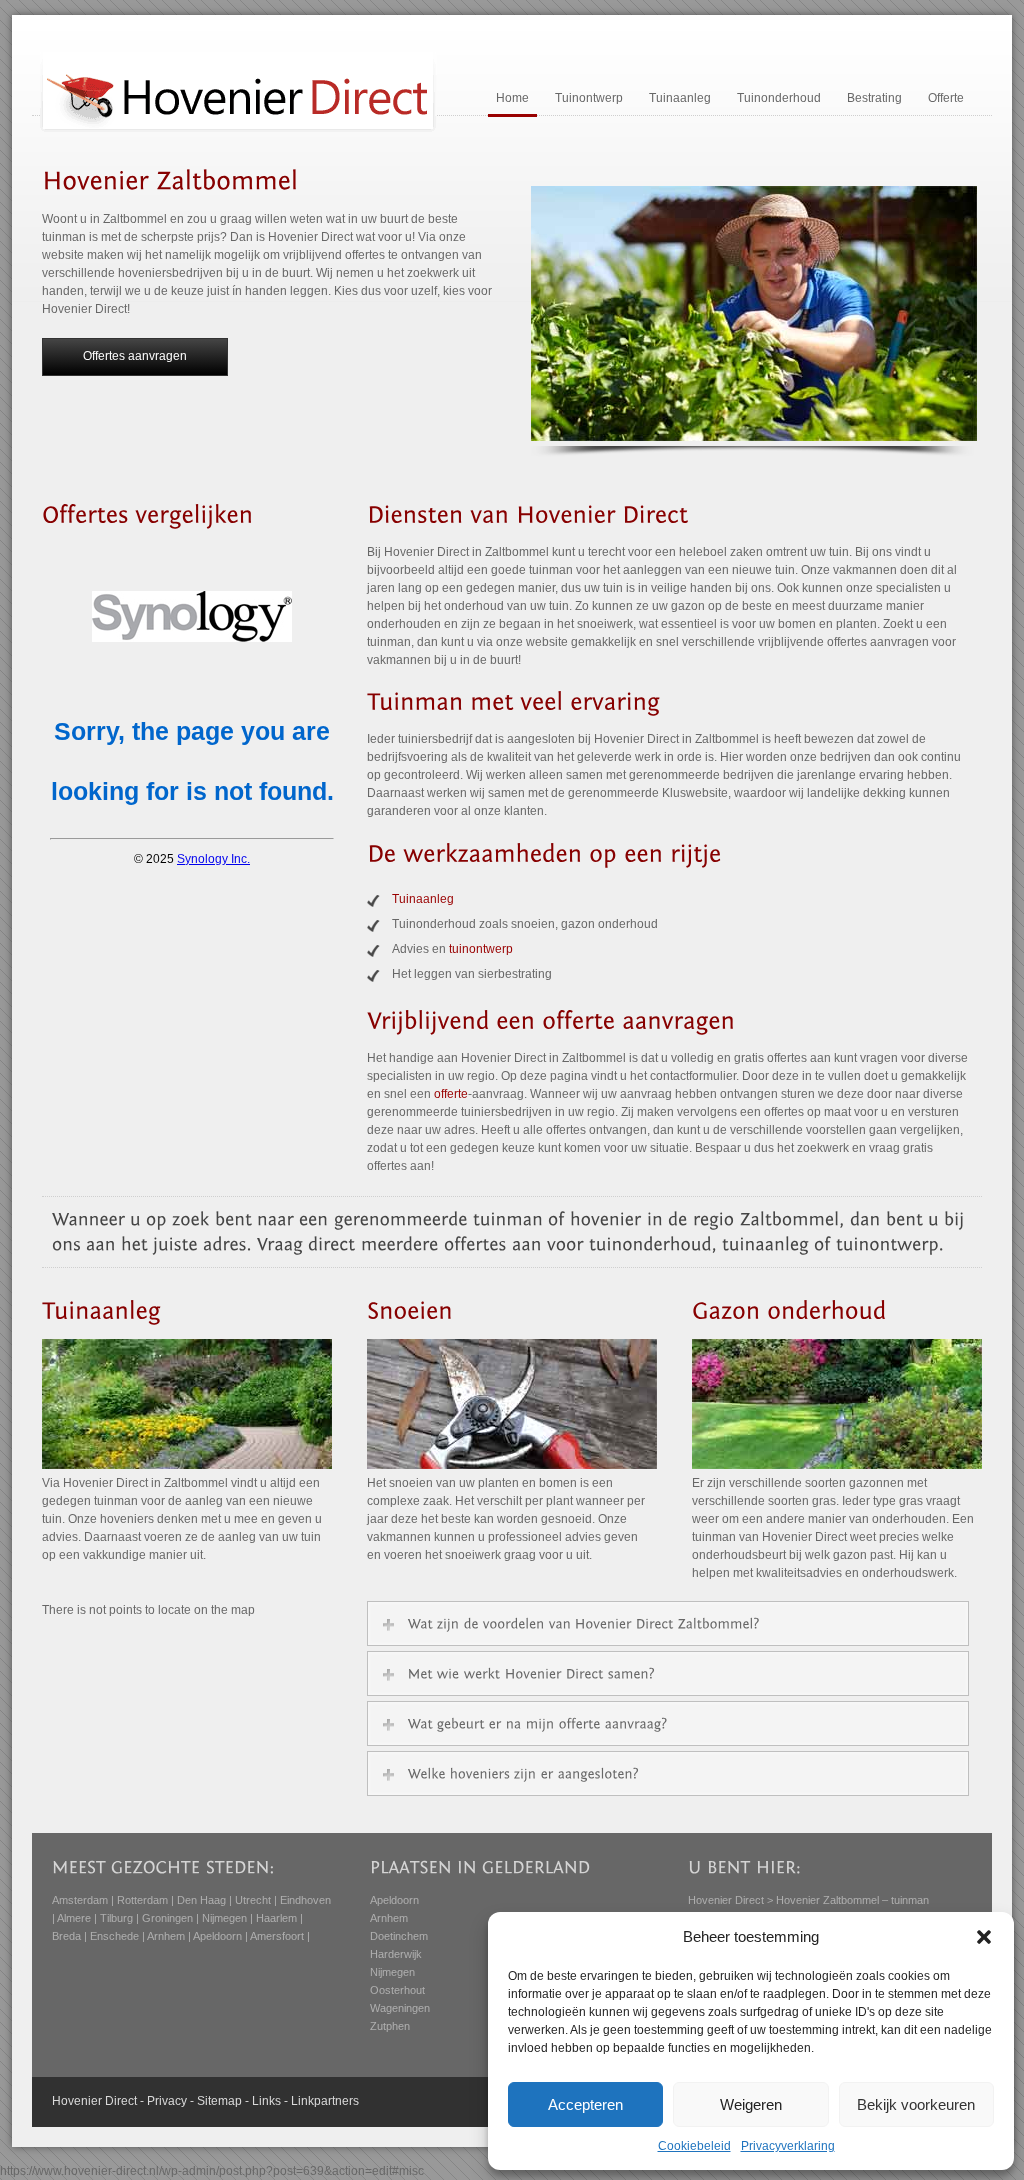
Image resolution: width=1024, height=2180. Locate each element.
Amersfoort (277, 1936)
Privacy (167, 2101)
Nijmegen (224, 1918)
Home (512, 98)
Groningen (167, 1918)
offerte (451, 1094)
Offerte (946, 98)
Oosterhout (397, 1990)
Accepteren (585, 2104)
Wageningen (400, 2008)
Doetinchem (399, 1936)
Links (266, 2101)
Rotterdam (142, 1900)
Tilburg (116, 1918)
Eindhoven (305, 1900)
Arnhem (166, 1936)
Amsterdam (80, 1900)
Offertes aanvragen (135, 356)
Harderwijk (396, 1954)
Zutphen (390, 2026)
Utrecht (253, 1900)
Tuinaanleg (680, 98)
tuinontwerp (481, 949)
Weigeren (751, 2104)
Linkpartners (325, 2101)
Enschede (114, 1936)
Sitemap (219, 2101)
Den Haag (201, 1900)
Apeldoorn (217, 1936)
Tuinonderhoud (779, 98)
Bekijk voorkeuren (916, 2104)
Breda (66, 1936)
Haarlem (276, 1918)
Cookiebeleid (694, 2146)
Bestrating (874, 98)
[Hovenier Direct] (238, 130)
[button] (984, 1937)
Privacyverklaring (788, 2146)
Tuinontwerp (589, 98)
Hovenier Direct (726, 1900)
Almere (74, 1918)
